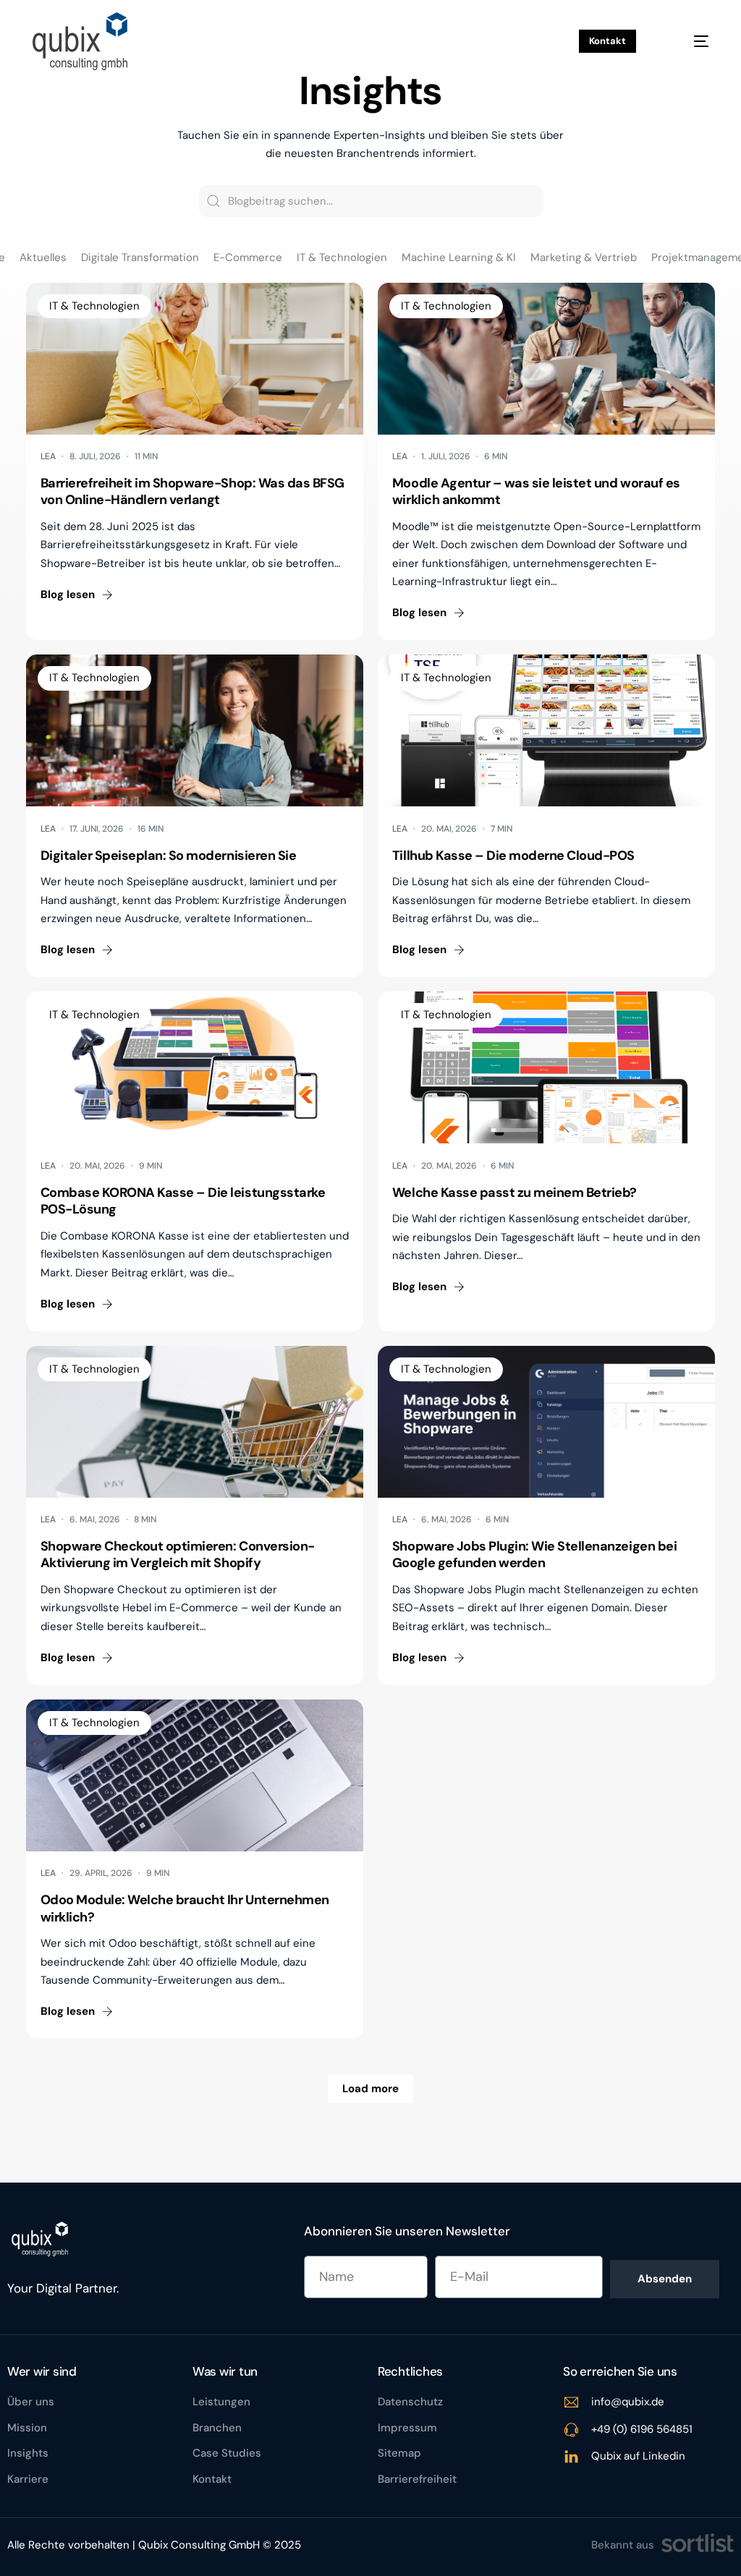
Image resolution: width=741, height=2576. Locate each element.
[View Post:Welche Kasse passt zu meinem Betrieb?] (546, 1067)
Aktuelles (43, 258)
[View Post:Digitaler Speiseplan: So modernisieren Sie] (195, 730)
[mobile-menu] (689, 41)
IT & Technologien (342, 258)
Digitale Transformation (140, 258)
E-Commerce (248, 258)
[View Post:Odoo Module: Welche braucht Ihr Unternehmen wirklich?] (195, 1775)
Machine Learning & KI (459, 258)
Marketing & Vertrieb (584, 258)
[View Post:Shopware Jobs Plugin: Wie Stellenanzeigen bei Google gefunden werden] (546, 1422)
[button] (77, 595)
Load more (370, 2089)
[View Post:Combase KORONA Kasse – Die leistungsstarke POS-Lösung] (195, 1067)
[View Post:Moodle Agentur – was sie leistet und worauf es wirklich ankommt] (546, 359)
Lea (48, 456)
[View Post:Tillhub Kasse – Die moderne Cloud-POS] (546, 730)
